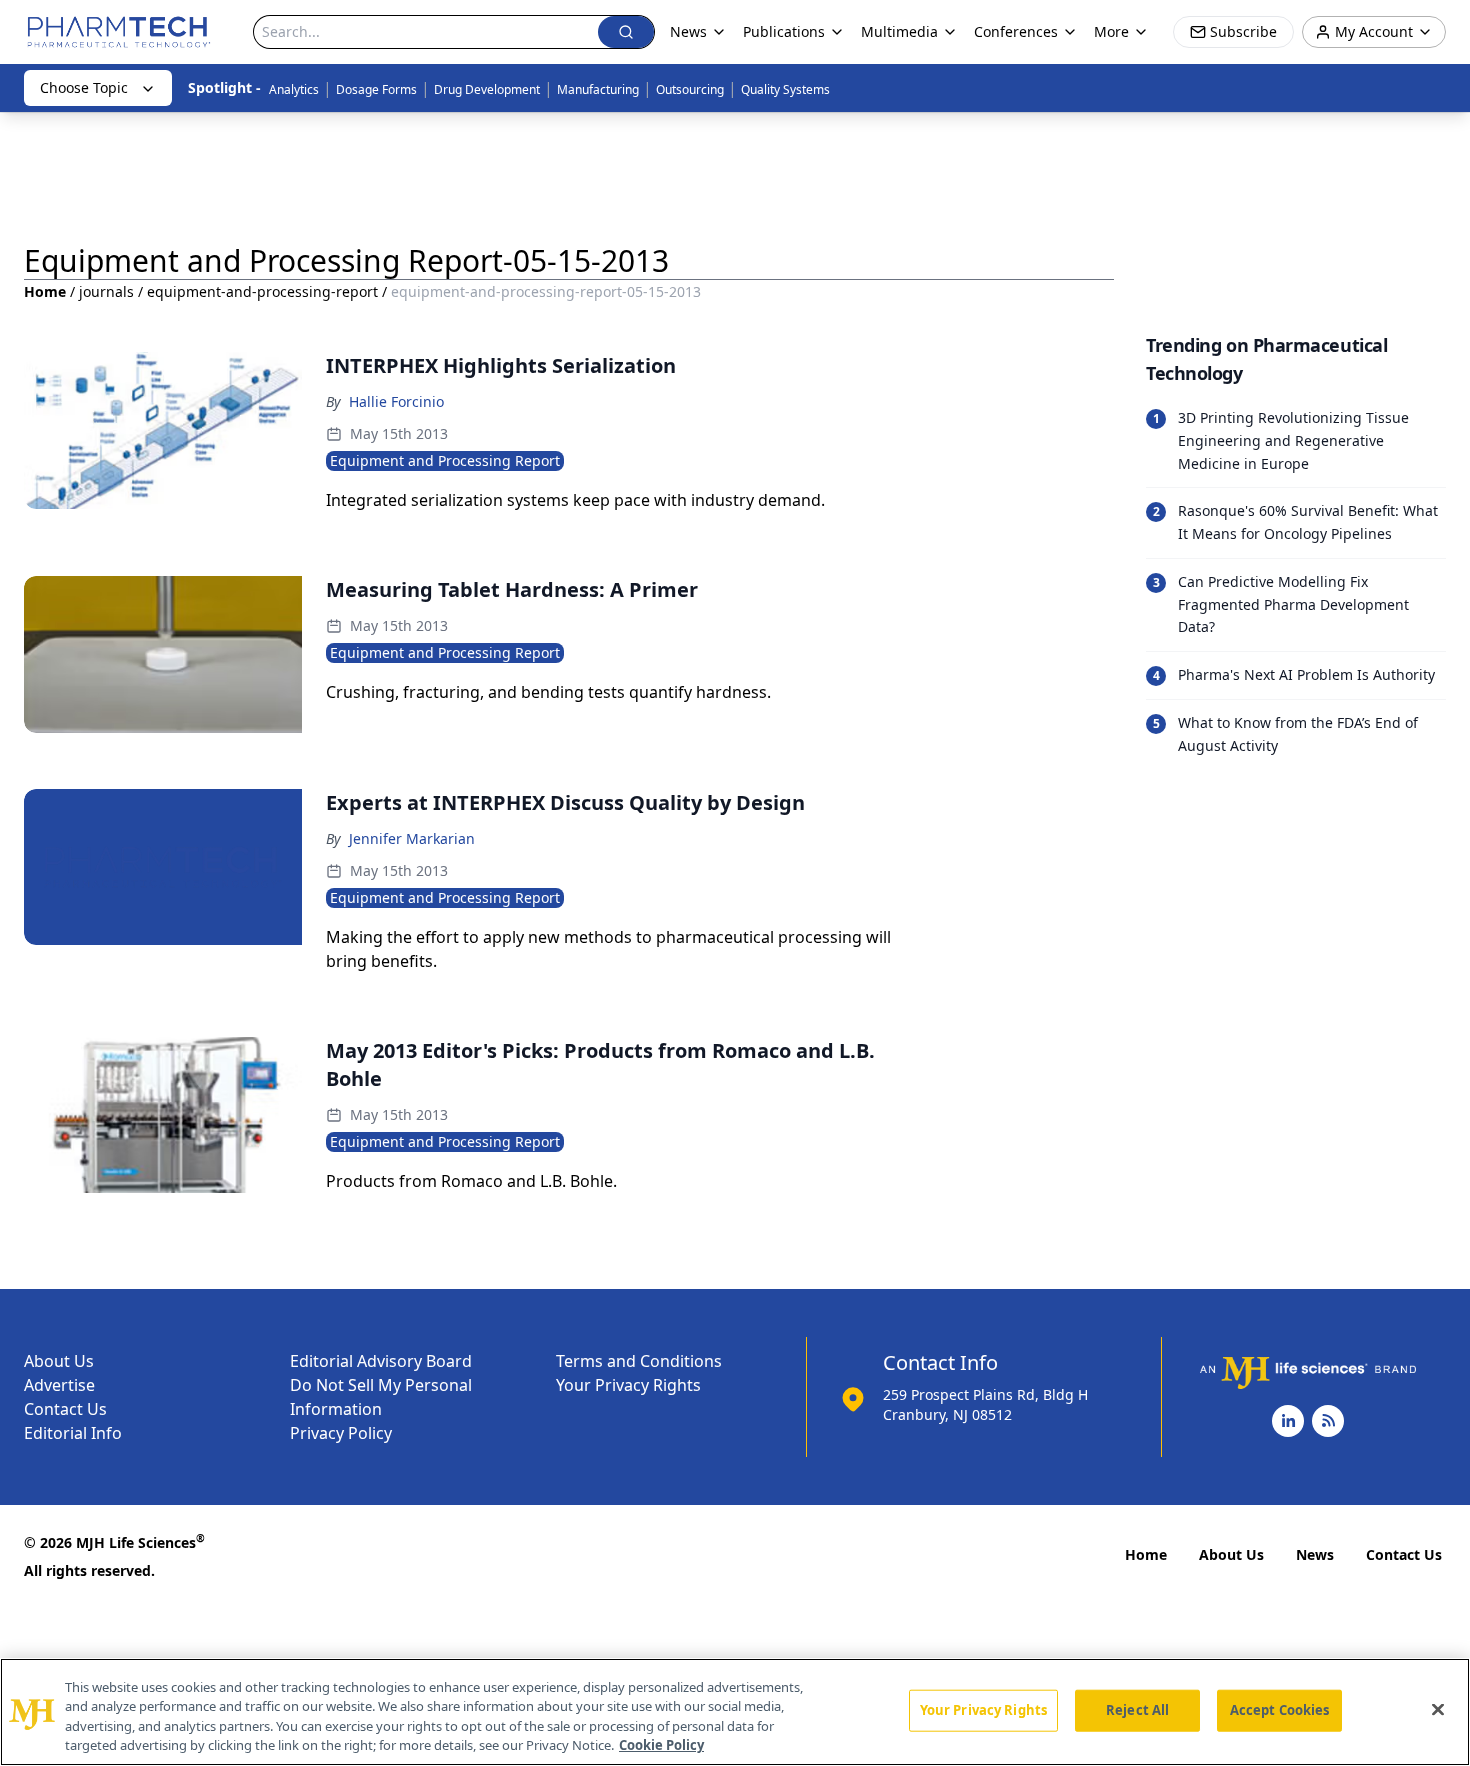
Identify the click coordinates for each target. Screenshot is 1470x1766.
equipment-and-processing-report (262, 291)
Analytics (294, 89)
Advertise (59, 1385)
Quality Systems (785, 89)
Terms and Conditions (639, 1361)
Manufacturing (598, 89)
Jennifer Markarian (412, 838)
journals (106, 291)
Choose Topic (84, 87)
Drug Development (487, 89)
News (1315, 1554)
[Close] (1438, 1709)
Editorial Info (73, 1433)
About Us (59, 1361)
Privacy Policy (341, 1433)
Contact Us (65, 1409)
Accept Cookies (1280, 1710)
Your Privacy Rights (628, 1385)
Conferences (1016, 31)
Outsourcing (690, 89)
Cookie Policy (661, 1745)
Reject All (1137, 1710)
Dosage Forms (376, 89)
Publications (784, 31)
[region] (735, 1712)
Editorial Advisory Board (381, 1361)
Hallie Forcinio (396, 401)
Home (45, 291)
